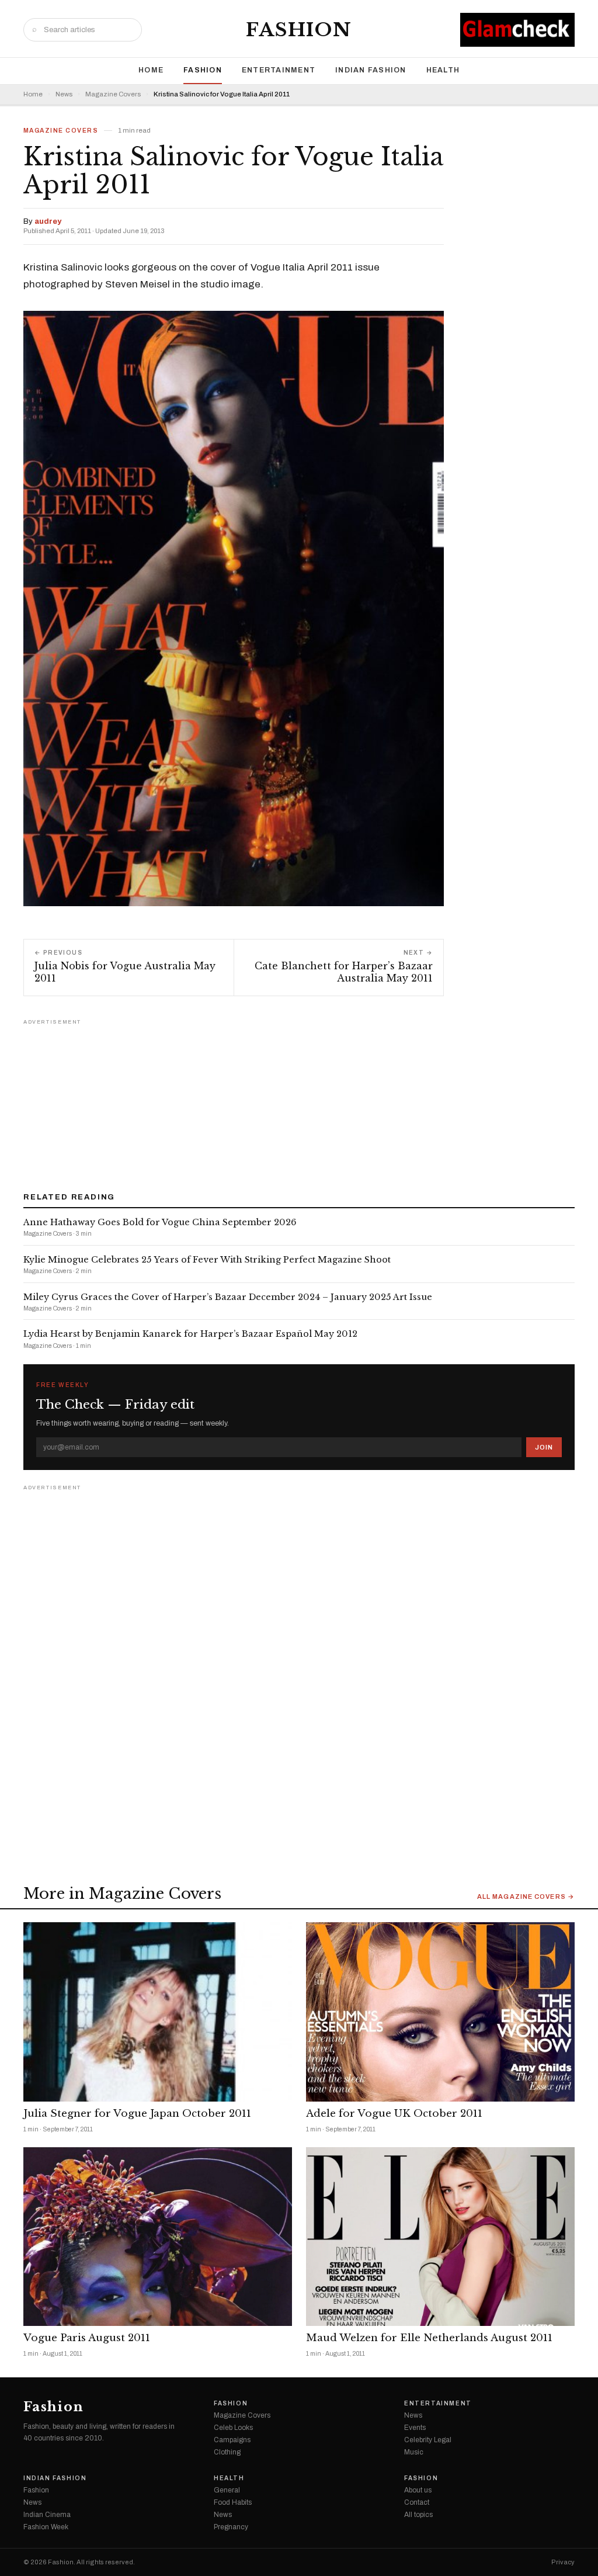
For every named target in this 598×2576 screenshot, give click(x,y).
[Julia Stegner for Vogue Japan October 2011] (158, 2012)
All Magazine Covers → (526, 1897)
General (227, 2490)
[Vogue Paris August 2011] (158, 2237)
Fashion (299, 30)
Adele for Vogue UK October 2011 (394, 2114)
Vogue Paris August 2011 (87, 2338)
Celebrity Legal (428, 2440)
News (64, 94)
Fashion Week (46, 2527)
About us (418, 2490)
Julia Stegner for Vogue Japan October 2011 (137, 2114)
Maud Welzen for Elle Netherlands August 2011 (429, 2338)
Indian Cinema (47, 2515)
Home (151, 70)
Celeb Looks (233, 2428)
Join (544, 1447)
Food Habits (233, 2502)
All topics (418, 2515)
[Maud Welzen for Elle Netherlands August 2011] (440, 2237)
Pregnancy (231, 2527)
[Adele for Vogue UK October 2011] (440, 2012)
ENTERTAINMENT (279, 70)
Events (415, 2428)
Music (414, 2452)
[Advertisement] (299, 1101)
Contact (417, 2502)
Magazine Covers (113, 94)
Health (443, 70)
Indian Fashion (371, 70)
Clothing (227, 2452)
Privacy (563, 2562)
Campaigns (232, 2440)
